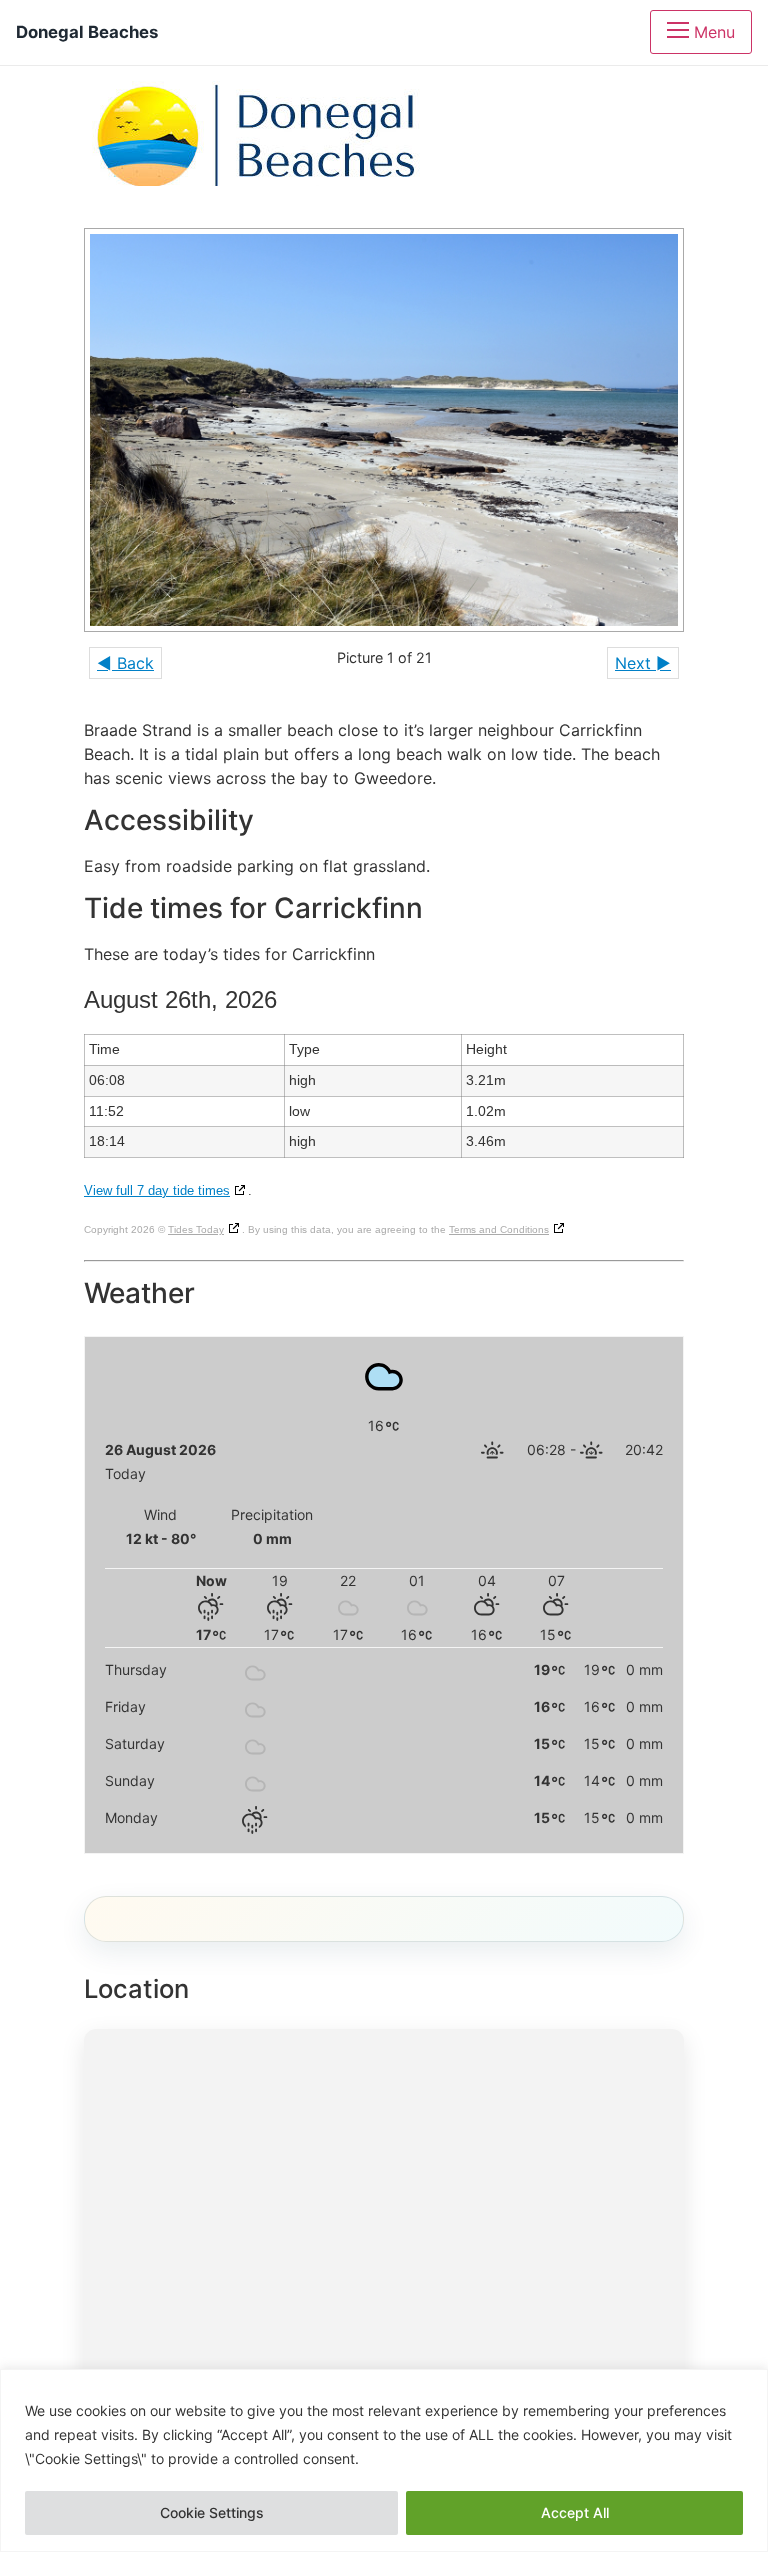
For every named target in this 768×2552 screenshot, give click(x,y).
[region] (384, 2460)
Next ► (643, 663)
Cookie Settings (212, 2512)
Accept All (575, 2512)
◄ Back (125, 663)
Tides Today (196, 1229)
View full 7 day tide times (157, 1190)
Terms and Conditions (499, 1229)
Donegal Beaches (87, 32)
